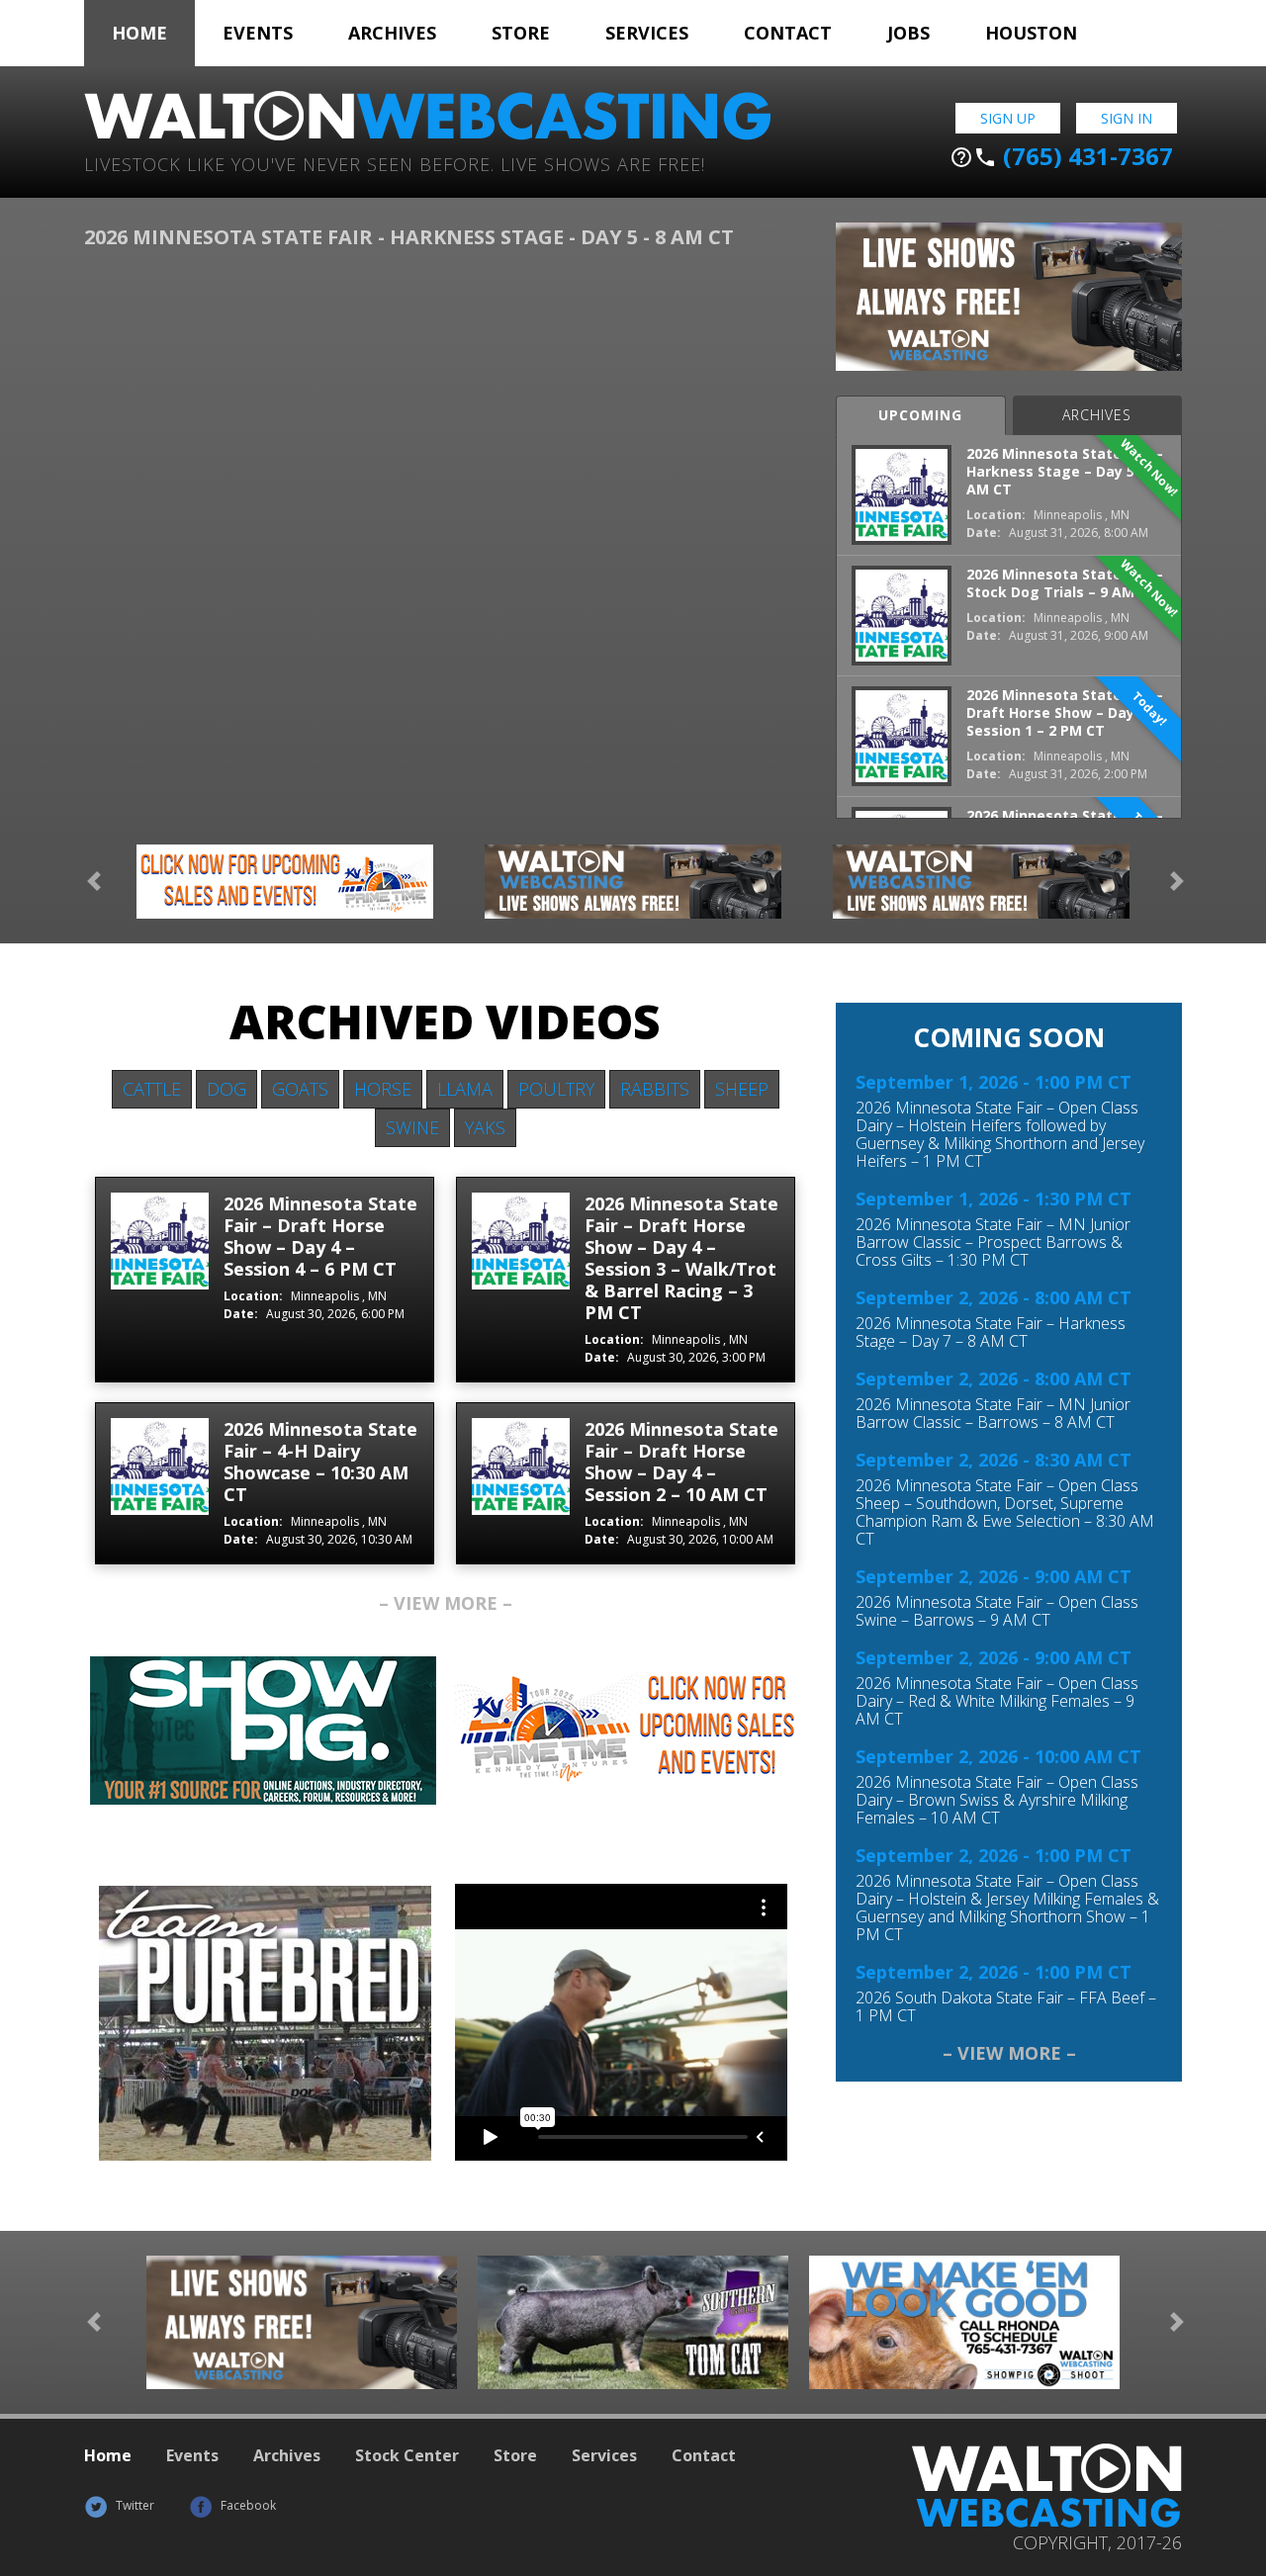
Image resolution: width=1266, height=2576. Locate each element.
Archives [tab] (1097, 415)
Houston (1031, 33)
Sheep (742, 1089)
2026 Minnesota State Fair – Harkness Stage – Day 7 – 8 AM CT (991, 1332)
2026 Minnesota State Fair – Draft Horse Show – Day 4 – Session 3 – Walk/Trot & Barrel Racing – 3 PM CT (681, 1258)
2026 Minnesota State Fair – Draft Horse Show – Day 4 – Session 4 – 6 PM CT (320, 1236)
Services (647, 33)
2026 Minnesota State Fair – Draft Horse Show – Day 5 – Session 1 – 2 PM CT (1065, 712)
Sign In (1127, 118)
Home (139, 33)
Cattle (152, 1089)
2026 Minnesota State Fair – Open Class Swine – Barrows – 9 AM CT (997, 1611)
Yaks (485, 1127)
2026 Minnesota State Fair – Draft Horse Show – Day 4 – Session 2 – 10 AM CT (681, 1462)
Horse (383, 1089)
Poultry (556, 1089)
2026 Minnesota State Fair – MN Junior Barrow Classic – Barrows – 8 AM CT (993, 1413)
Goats (300, 1089)
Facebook (247, 2505)
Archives (392, 33)
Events (258, 33)
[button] (94, 882)
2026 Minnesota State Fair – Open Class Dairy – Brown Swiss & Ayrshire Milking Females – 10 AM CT (997, 1800)
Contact (788, 33)
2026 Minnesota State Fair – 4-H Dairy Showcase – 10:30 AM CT (320, 1462)
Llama (465, 1089)
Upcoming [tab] (920, 415)
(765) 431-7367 (1061, 156)
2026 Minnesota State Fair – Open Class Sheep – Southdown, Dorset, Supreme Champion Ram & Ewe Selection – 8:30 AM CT (1005, 1512)
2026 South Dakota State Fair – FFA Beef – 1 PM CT (1006, 2006)
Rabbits (655, 1089)
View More (446, 1603)
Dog (226, 1089)
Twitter (134, 2505)
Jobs (908, 33)
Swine (412, 1127)
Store (521, 33)
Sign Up (1008, 118)
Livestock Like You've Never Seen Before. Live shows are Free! (395, 163)
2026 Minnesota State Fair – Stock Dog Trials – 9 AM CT (1065, 583)
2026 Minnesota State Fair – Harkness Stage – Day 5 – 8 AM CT (1065, 471)
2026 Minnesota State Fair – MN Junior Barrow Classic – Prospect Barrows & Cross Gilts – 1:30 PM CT (993, 1242)
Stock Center (407, 2455)
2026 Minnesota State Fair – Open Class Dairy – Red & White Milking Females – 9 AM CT (997, 1701)
